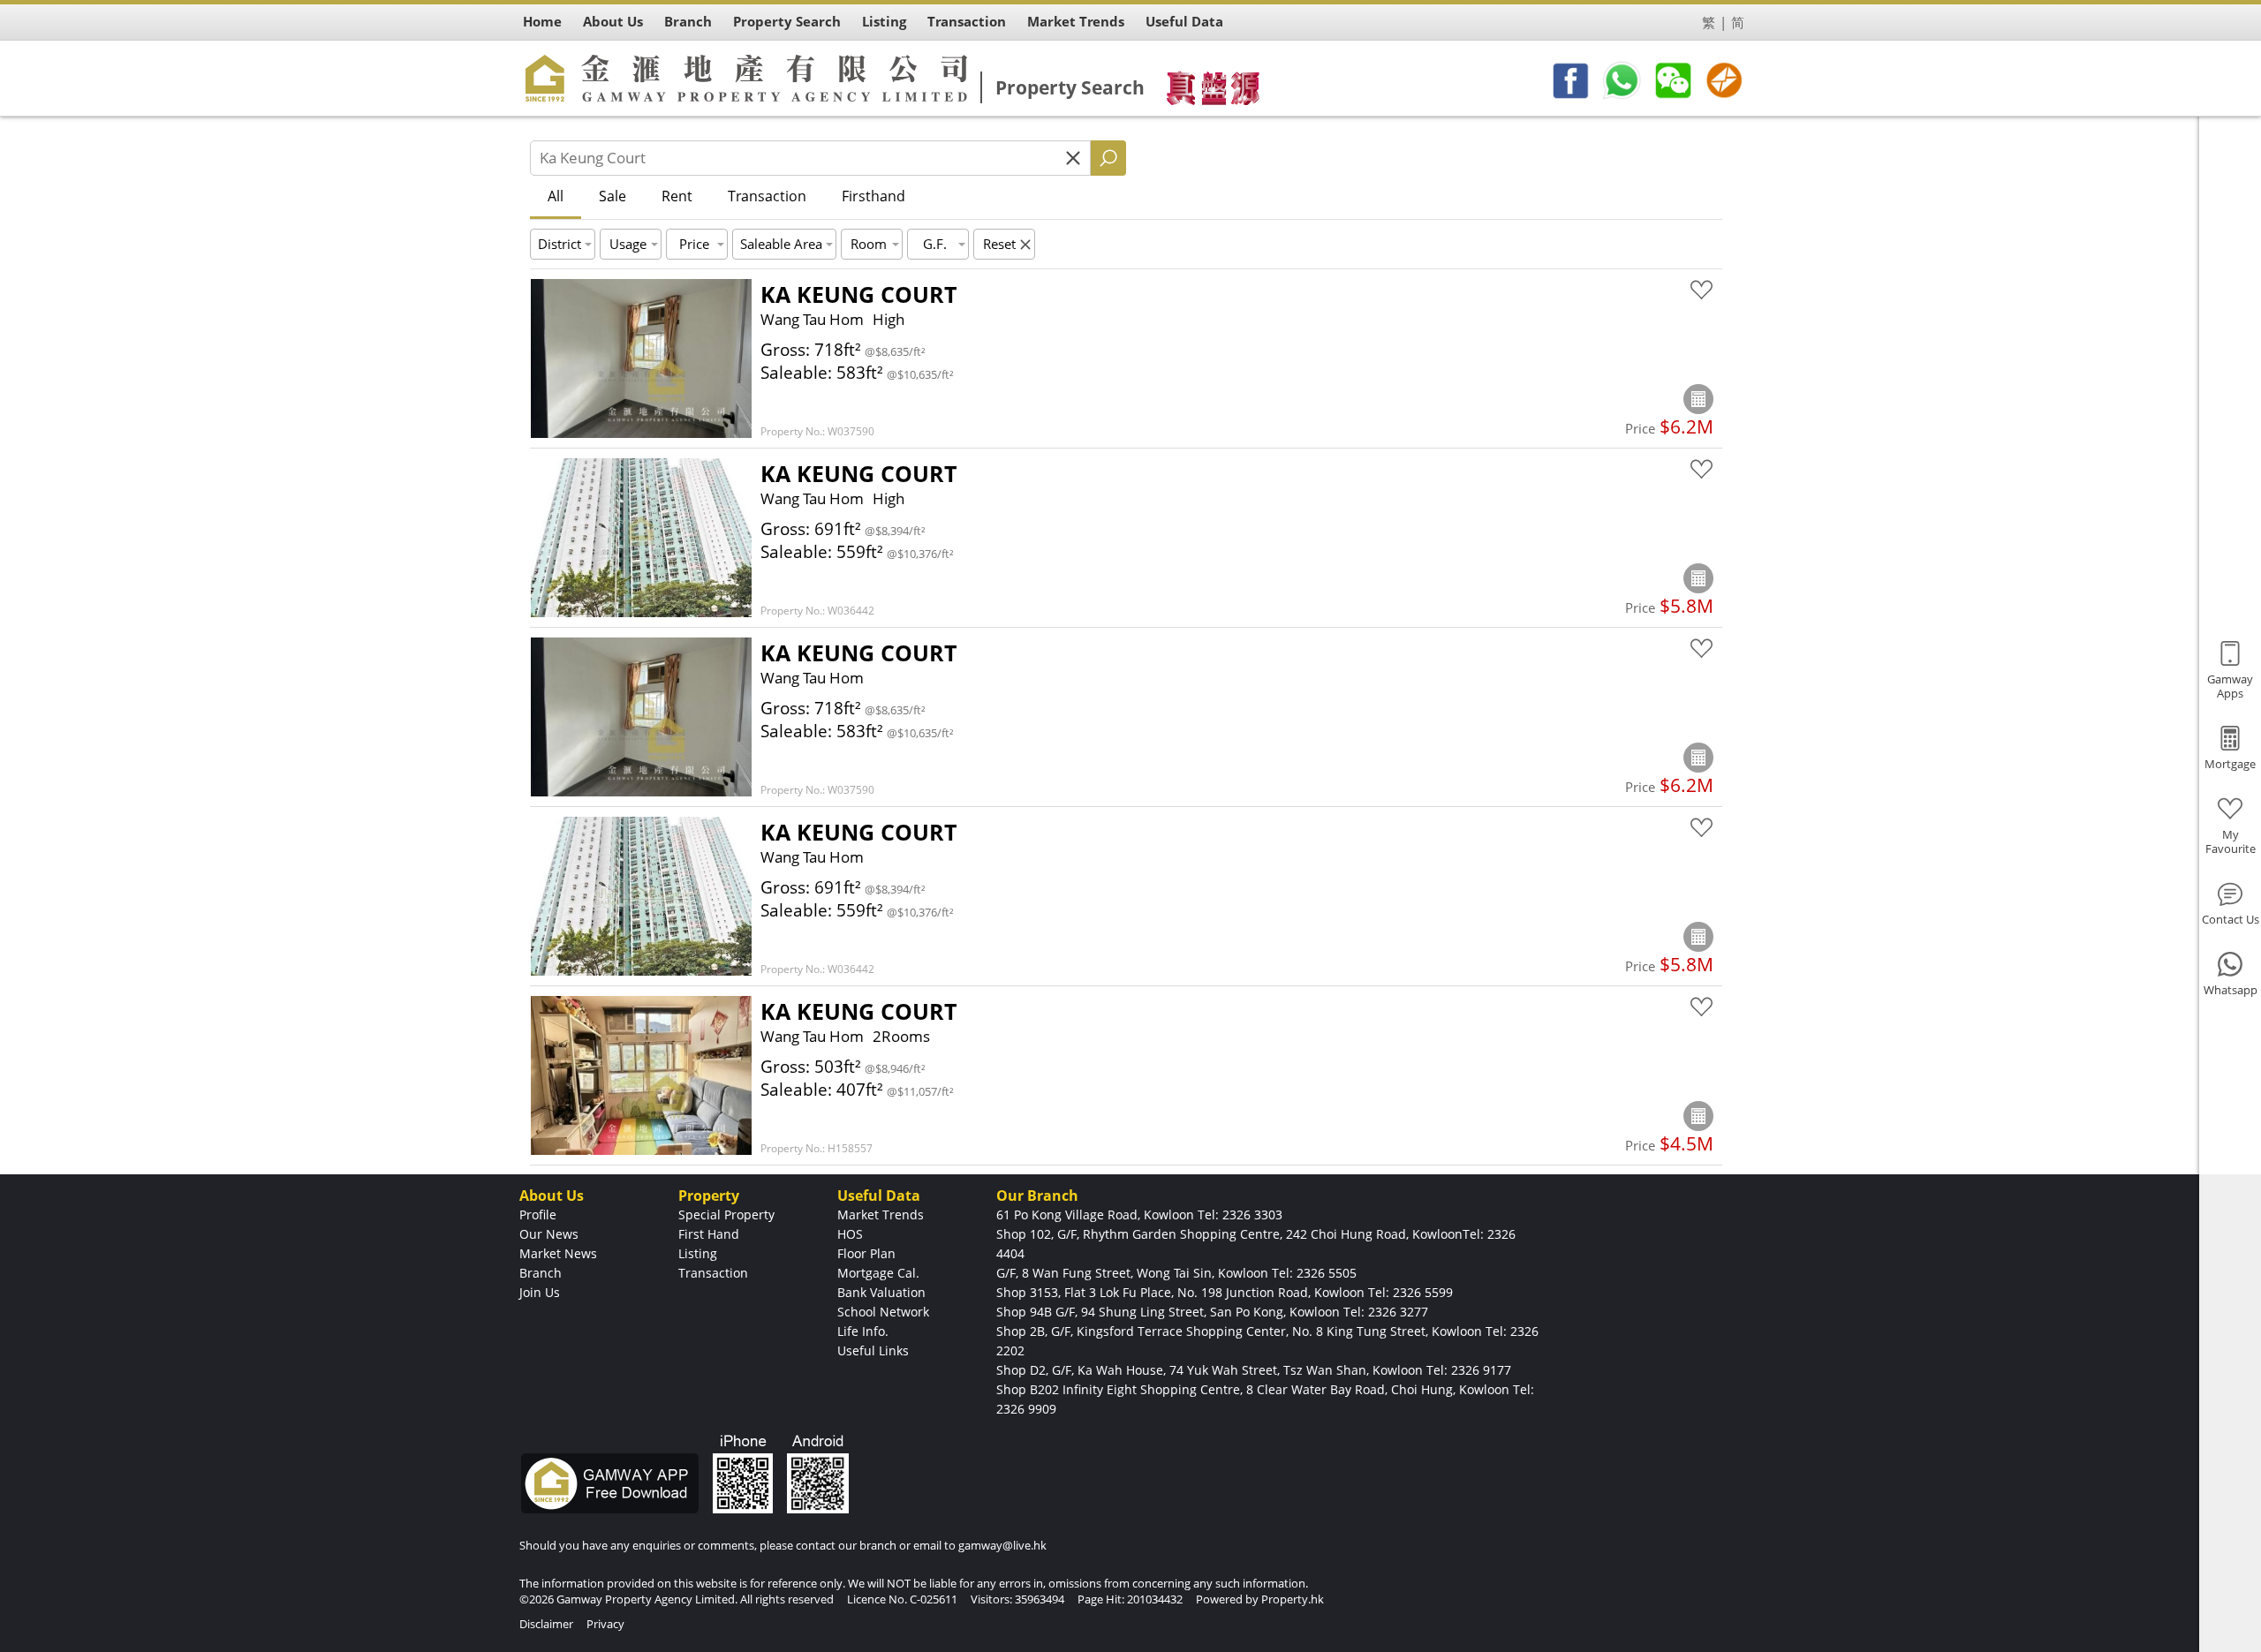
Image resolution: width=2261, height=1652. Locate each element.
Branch (541, 1273)
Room (869, 244)
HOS (850, 1234)
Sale (613, 196)
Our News (549, 1234)
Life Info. (863, 1331)
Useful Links (873, 1350)
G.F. (935, 244)
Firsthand (873, 196)
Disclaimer (546, 1624)
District (560, 244)
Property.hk (1293, 1599)
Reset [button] (999, 244)
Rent (677, 196)
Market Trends (881, 1214)
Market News (558, 1253)
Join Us (540, 1292)
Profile (538, 1214)
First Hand (709, 1234)
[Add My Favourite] (1701, 290)
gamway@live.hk (1002, 1545)
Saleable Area (781, 244)
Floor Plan (866, 1253)
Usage (628, 244)
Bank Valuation (881, 1292)
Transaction (767, 196)
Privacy (605, 1624)
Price (694, 244)
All (556, 196)
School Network (883, 1312)
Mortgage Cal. (878, 1273)
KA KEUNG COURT (858, 294)
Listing (698, 1253)
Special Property (726, 1214)
